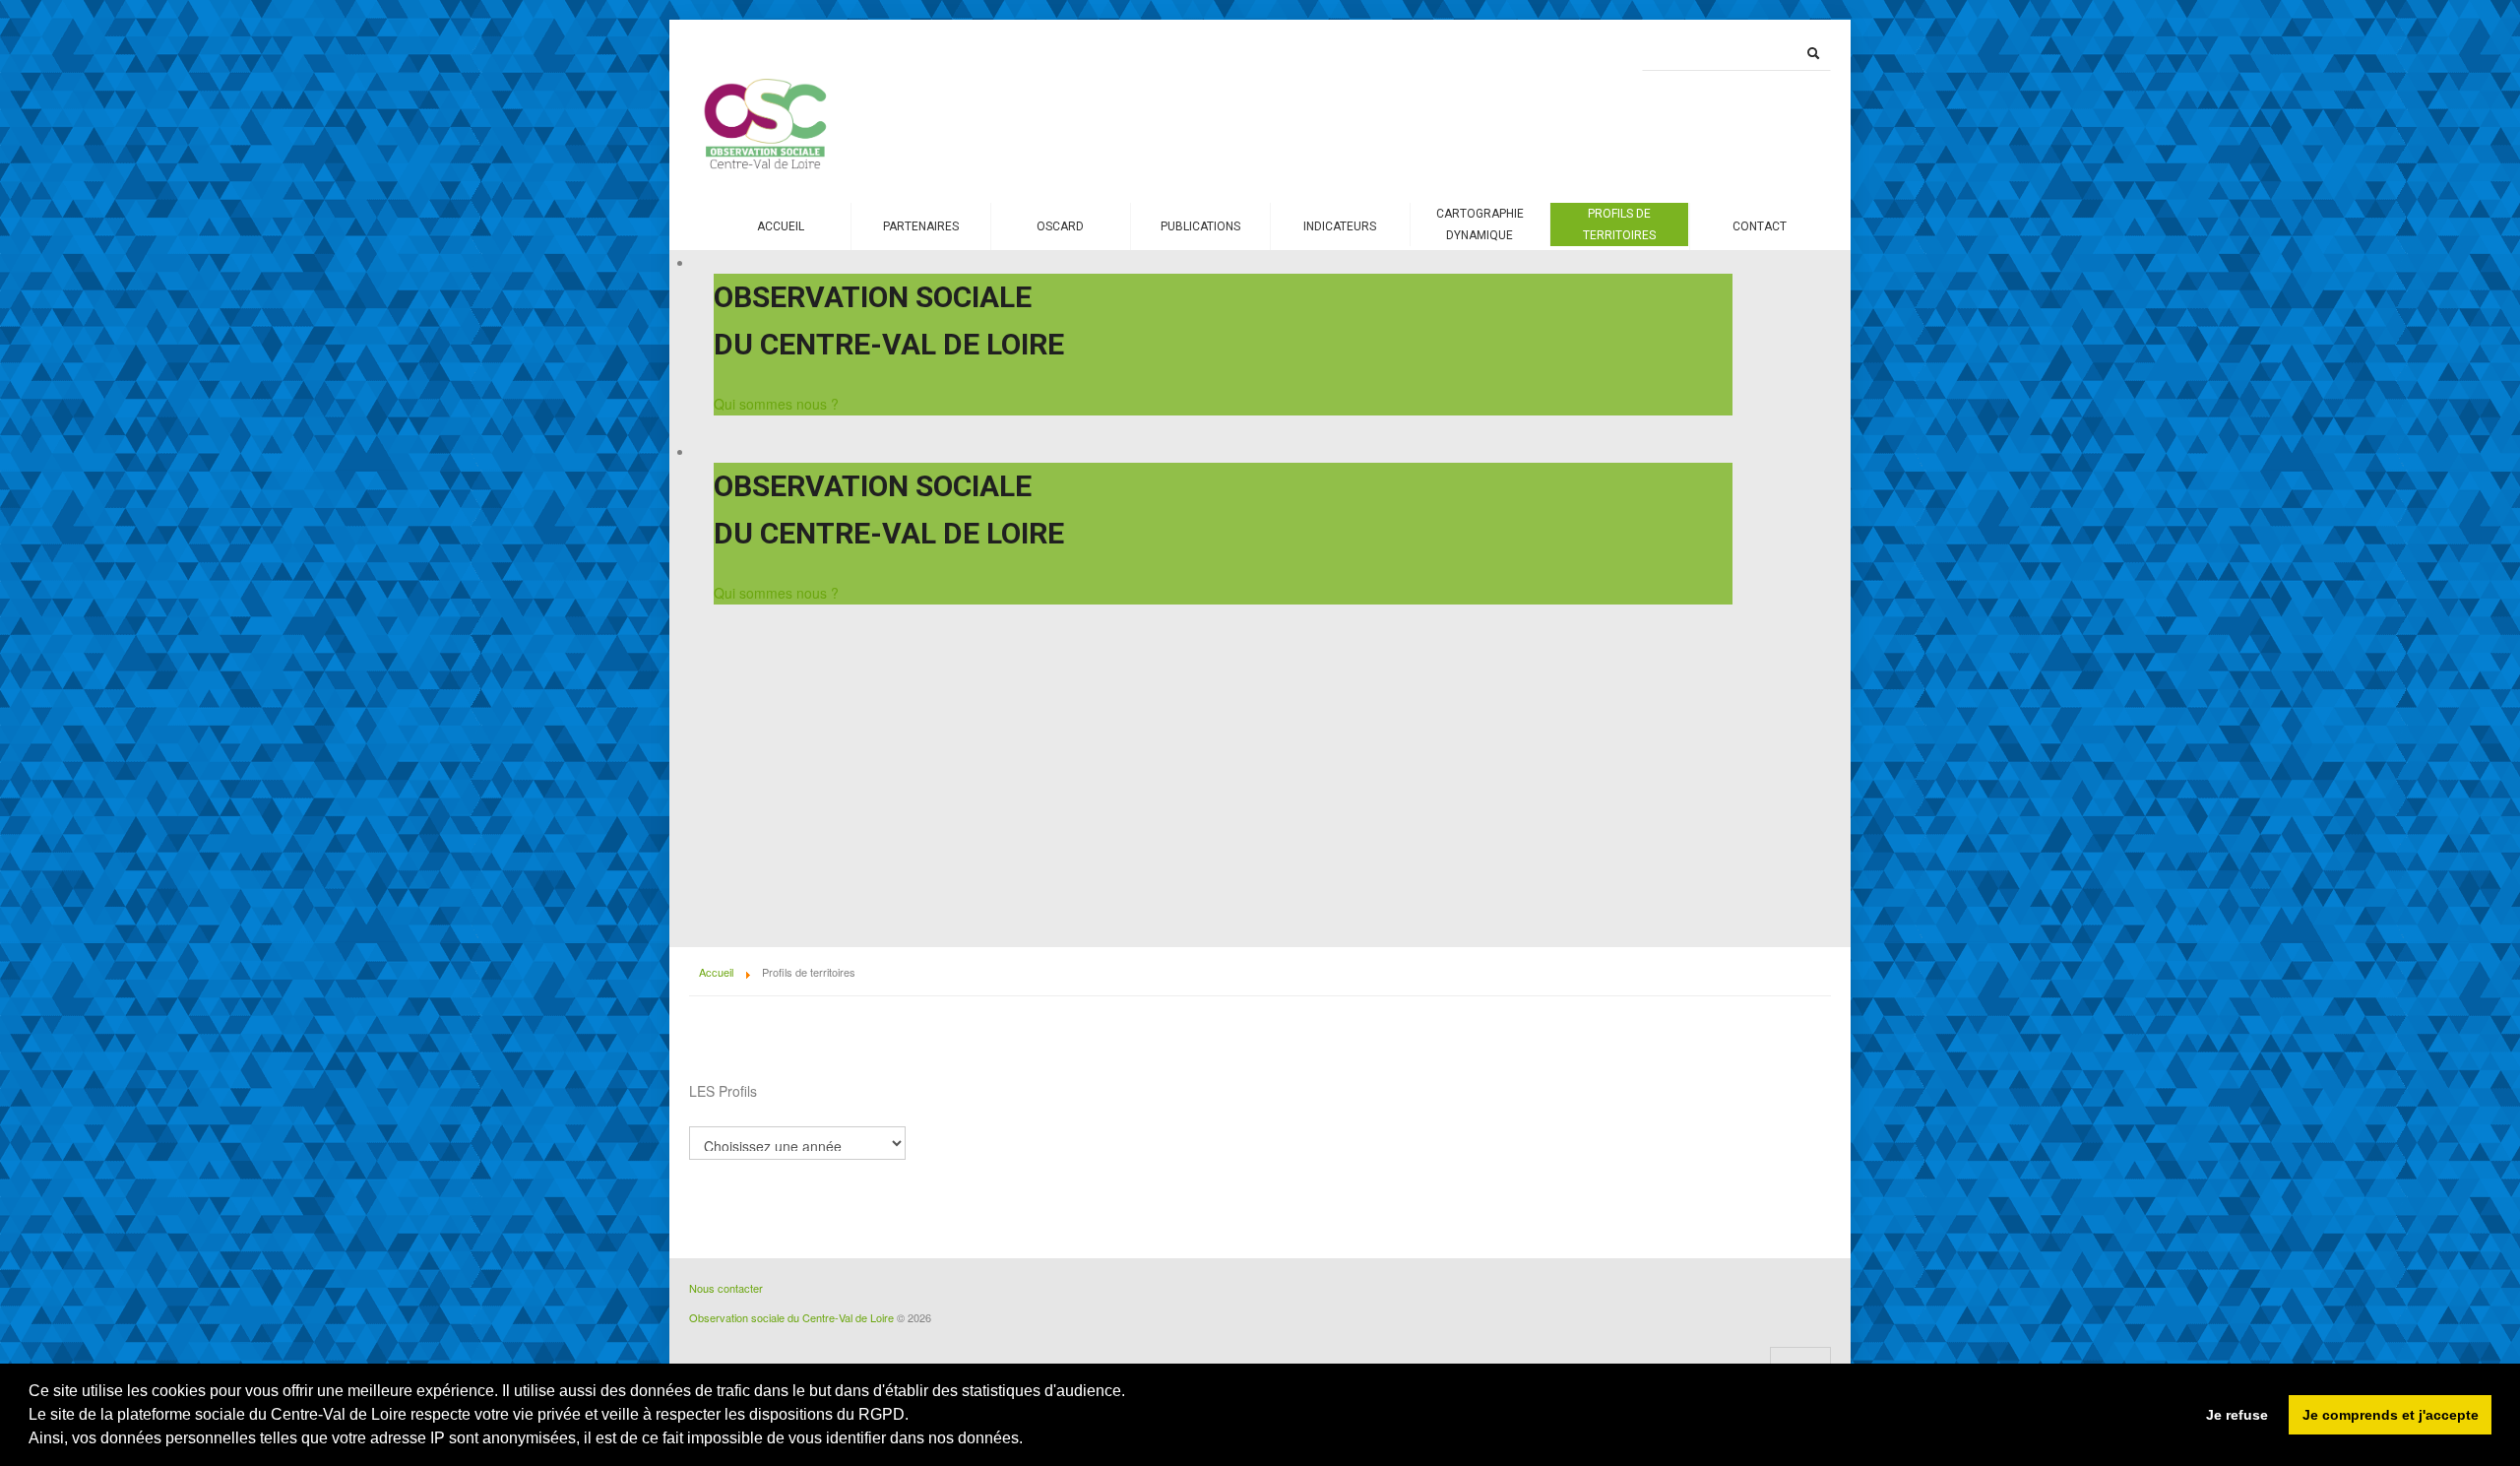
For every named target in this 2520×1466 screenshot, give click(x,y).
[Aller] (1813, 53)
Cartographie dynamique (1480, 224)
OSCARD (1060, 226)
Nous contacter (726, 1288)
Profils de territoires (1619, 224)
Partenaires (921, 226)
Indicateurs (1340, 226)
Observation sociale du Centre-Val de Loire (791, 1317)
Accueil (781, 226)
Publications (1200, 226)
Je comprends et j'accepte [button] (2391, 1415)
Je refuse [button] (2237, 1415)
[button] (1026, 1440)
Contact (1760, 226)
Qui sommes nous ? (776, 404)
